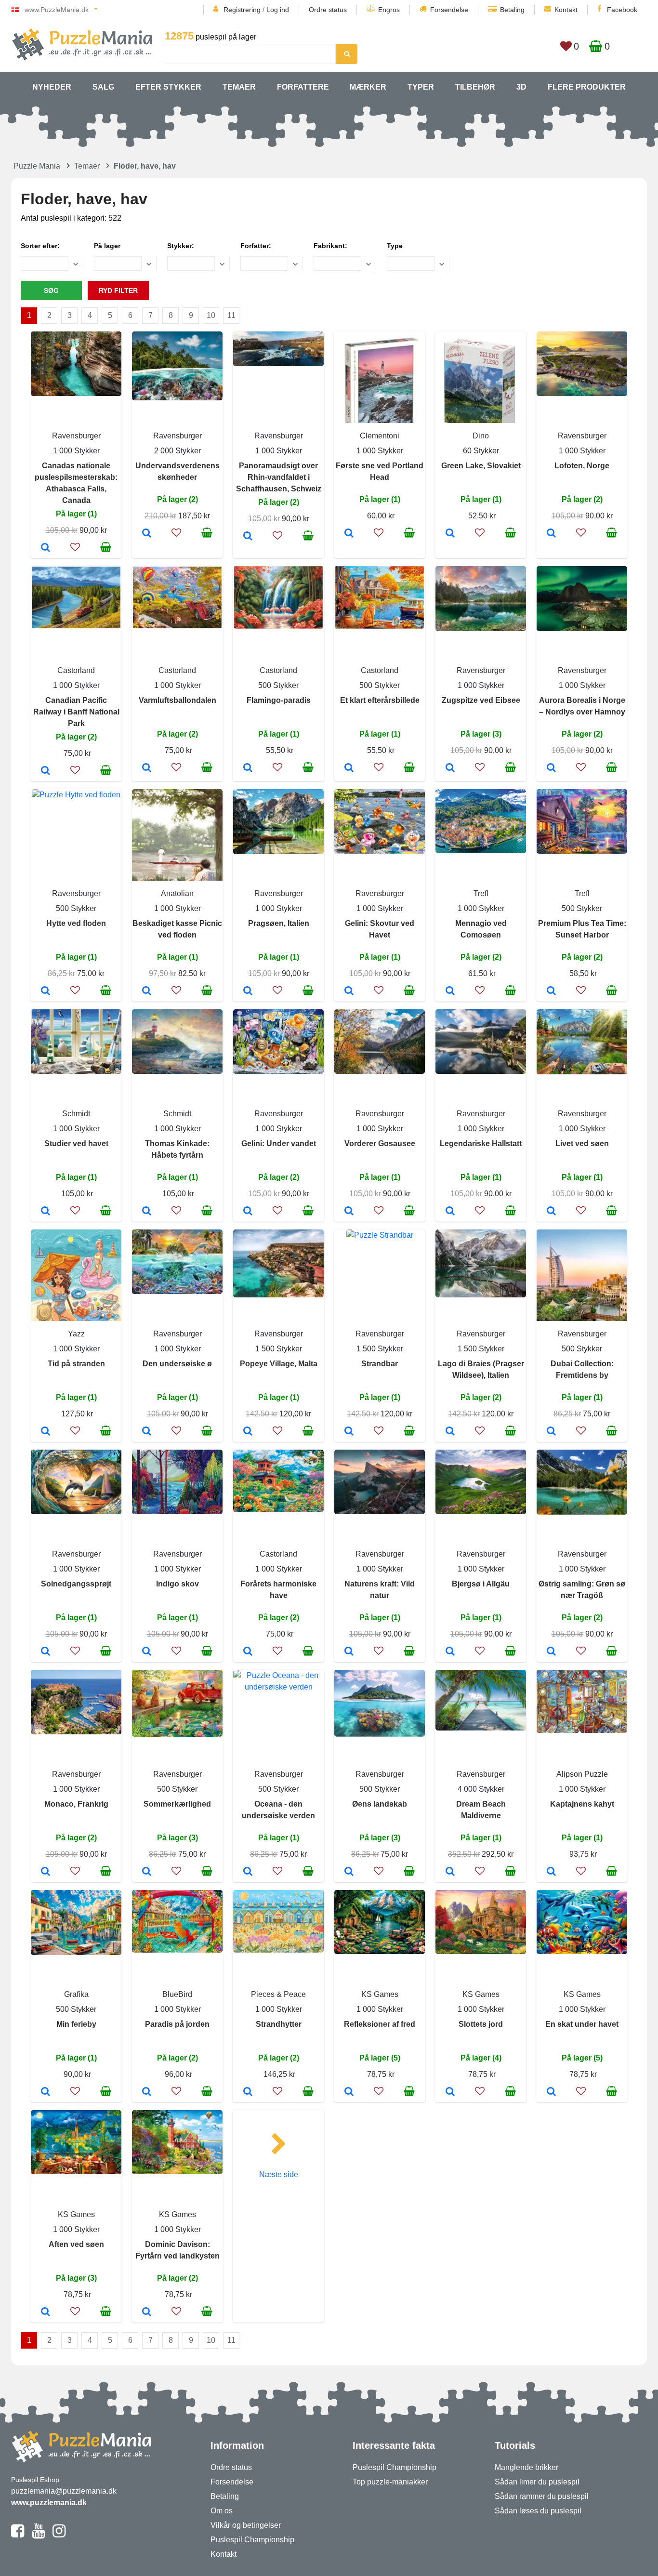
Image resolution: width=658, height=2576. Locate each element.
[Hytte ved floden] (46, 991)
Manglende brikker (526, 2467)
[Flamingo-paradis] (248, 768)
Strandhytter (279, 2024)
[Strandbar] (349, 1432)
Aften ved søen (76, 2244)
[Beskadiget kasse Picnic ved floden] (147, 991)
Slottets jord (481, 2024)
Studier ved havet (76, 1143)
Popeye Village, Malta (279, 1364)
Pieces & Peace (278, 1994)
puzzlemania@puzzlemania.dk (64, 2491)
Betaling (512, 10)
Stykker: (181, 246)
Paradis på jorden (177, 2024)
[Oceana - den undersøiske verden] (248, 1872)
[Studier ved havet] (46, 1212)
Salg (103, 87)
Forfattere (303, 87)
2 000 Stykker (178, 451)
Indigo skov (178, 1584)
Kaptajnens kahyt (582, 1804)
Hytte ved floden (76, 923)
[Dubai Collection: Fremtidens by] (551, 1432)
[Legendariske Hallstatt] (450, 1212)
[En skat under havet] (551, 2092)
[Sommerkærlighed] (147, 1872)
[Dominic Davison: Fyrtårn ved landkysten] (147, 2312)
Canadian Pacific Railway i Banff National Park (76, 712)
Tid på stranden (76, 1364)
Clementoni (380, 436)
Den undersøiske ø (177, 1364)
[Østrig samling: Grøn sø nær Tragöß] (551, 1652)
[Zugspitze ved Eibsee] (450, 768)
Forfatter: (256, 246)
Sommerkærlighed (177, 1804)
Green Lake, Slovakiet (481, 466)
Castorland (76, 670)
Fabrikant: (330, 246)
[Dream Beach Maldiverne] (450, 1872)
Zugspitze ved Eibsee (481, 700)
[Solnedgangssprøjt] (46, 1652)
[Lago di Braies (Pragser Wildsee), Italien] (450, 1432)
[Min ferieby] (46, 2092)
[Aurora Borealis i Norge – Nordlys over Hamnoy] (551, 768)
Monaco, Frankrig (76, 1804)
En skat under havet (582, 2024)
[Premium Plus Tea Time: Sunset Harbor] (551, 991)
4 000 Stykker (481, 1789)
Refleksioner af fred (380, 2024)
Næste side (279, 2174)
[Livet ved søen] (551, 1212)
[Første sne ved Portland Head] (349, 534)
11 (231, 315)
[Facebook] (18, 2535)
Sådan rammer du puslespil (542, 2496)
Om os (222, 2511)
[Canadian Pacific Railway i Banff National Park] (46, 771)
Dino (481, 436)
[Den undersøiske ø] (147, 1432)
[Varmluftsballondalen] (147, 768)
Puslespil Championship (252, 2540)
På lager (107, 246)
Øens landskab (380, 1804)
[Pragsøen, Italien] (248, 991)
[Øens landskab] (349, 1872)
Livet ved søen (582, 1143)
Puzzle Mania (37, 166)
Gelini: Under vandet (279, 1143)
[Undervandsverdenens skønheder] (147, 534)
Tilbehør (475, 87)
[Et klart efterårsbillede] (349, 768)
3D (521, 87)
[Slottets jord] (450, 2092)
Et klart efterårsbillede (380, 700)
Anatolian (177, 893)
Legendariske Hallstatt (481, 1143)
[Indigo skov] (147, 1652)
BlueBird (177, 1994)
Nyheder (52, 87)
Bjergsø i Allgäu (481, 1584)
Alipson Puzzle (582, 1774)
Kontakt (566, 10)
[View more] (76, 393)
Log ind (278, 10)
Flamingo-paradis (279, 700)
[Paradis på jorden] (147, 2092)
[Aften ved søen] (46, 2312)
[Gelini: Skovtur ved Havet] (349, 991)
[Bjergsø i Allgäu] (450, 1652)
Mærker (368, 87)
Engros (389, 10)
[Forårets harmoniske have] (248, 1652)
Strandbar (380, 1364)
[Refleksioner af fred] (349, 2092)
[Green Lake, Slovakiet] (450, 534)
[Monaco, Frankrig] (46, 1872)
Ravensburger (76, 436)
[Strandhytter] (248, 2092)
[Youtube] (38, 2535)
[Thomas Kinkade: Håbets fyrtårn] (147, 1212)
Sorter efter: (40, 246)
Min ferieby (76, 2024)
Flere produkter (587, 87)
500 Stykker (278, 685)
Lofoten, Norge (582, 466)
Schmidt (76, 1114)
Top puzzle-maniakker (390, 2482)
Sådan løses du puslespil (538, 2511)
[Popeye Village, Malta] (248, 1432)
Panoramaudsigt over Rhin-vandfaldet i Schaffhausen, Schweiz (279, 477)
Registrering (242, 10)
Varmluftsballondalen (178, 700)
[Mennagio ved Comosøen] (450, 991)
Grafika (76, 1994)
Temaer (239, 87)
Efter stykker (168, 87)
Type (395, 246)
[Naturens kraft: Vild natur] (349, 1652)
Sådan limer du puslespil (537, 2482)
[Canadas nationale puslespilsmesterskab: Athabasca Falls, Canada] (46, 548)
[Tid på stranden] (46, 1432)
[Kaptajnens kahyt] (551, 1872)
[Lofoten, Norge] (551, 534)
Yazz (76, 1334)
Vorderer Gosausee (380, 1143)
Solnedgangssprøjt (76, 1584)
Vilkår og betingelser (246, 2525)
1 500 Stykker (279, 1349)
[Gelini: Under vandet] (248, 1212)
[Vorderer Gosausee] (349, 1212)
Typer (421, 87)
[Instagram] (59, 2535)
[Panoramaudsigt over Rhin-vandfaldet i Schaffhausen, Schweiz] (248, 537)
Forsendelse (449, 10)
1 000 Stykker (76, 451)
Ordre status (328, 10)
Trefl (481, 893)
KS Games (380, 1994)
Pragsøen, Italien (279, 923)
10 (211, 315)
